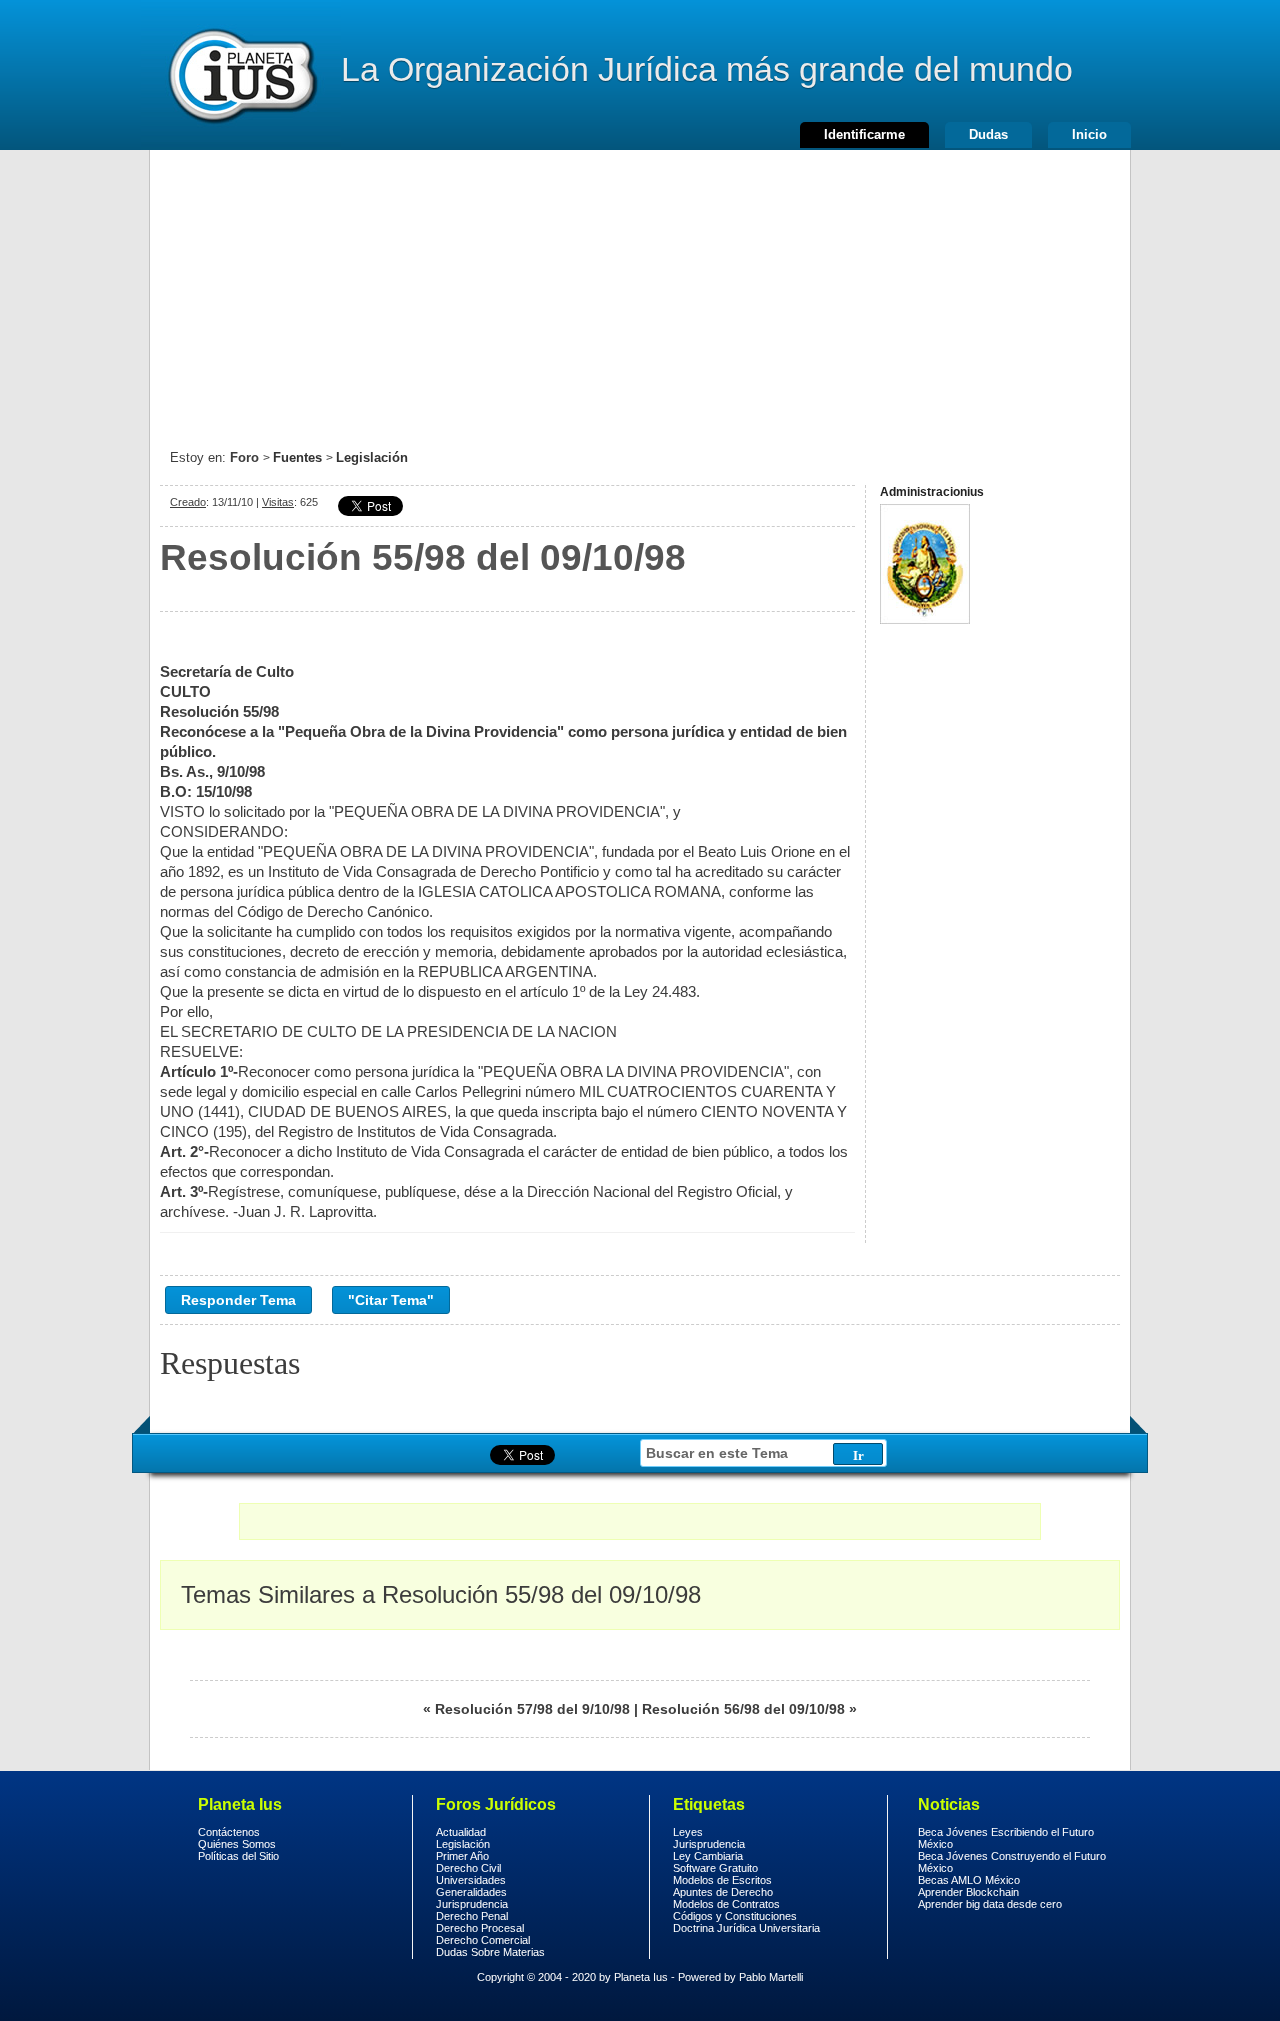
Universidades (471, 1880)
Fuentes (297, 457)
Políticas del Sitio (238, 1856)
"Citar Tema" (391, 1300)
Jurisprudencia (472, 1904)
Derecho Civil (468, 1868)
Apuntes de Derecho (723, 1892)
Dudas (988, 134)
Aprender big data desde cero (990, 1904)
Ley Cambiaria (708, 1856)
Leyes (688, 1832)
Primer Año (462, 1856)
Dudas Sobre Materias (490, 1952)
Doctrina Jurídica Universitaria (746, 1928)
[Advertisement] (640, 290)
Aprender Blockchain (968, 1892)
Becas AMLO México (969, 1880)
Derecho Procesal (480, 1928)
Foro (244, 457)
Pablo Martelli (771, 1977)
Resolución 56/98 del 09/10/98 (743, 1709)
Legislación (372, 457)
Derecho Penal (472, 1916)
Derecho (241, 75)
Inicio (1089, 134)
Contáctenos (229, 1832)
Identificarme (864, 134)
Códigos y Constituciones (735, 1916)
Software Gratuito (715, 1868)
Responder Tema (238, 1300)
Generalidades (471, 1892)
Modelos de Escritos (722, 1880)
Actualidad (461, 1832)
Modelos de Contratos (726, 1904)
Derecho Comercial (483, 1940)
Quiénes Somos (237, 1844)
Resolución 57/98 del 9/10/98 (532, 1709)
